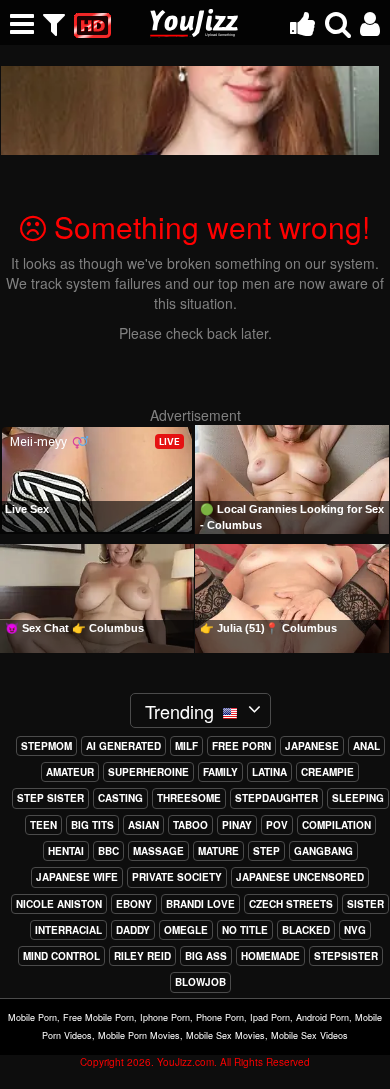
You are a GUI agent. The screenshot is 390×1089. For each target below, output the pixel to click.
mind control (61, 956)
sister (365, 904)
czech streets (291, 904)
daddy (133, 930)
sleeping (358, 798)
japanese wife (77, 877)
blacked (306, 930)
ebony (134, 904)
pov (277, 825)
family (220, 772)
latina (269, 772)
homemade (270, 956)
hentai (66, 851)
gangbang (323, 851)
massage (158, 851)
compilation (336, 825)
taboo (190, 825)
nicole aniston (59, 904)
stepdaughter (276, 798)
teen (43, 825)
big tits (92, 825)
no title (245, 930)
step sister (50, 798)
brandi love (200, 904)
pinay (237, 825)
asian (143, 825)
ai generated (123, 746)
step (266, 851)
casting (120, 798)
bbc (108, 851)
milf (186, 746)
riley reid (142, 956)
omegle (186, 930)
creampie (327, 772)
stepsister (346, 956)
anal (366, 746)
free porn (241, 746)
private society (177, 877)
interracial (68, 930)
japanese (312, 746)
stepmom (46, 746)
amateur (70, 772)
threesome (189, 798)
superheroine (148, 772)
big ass (206, 956)
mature (218, 851)
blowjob (200, 982)
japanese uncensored (300, 877)
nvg (355, 930)
